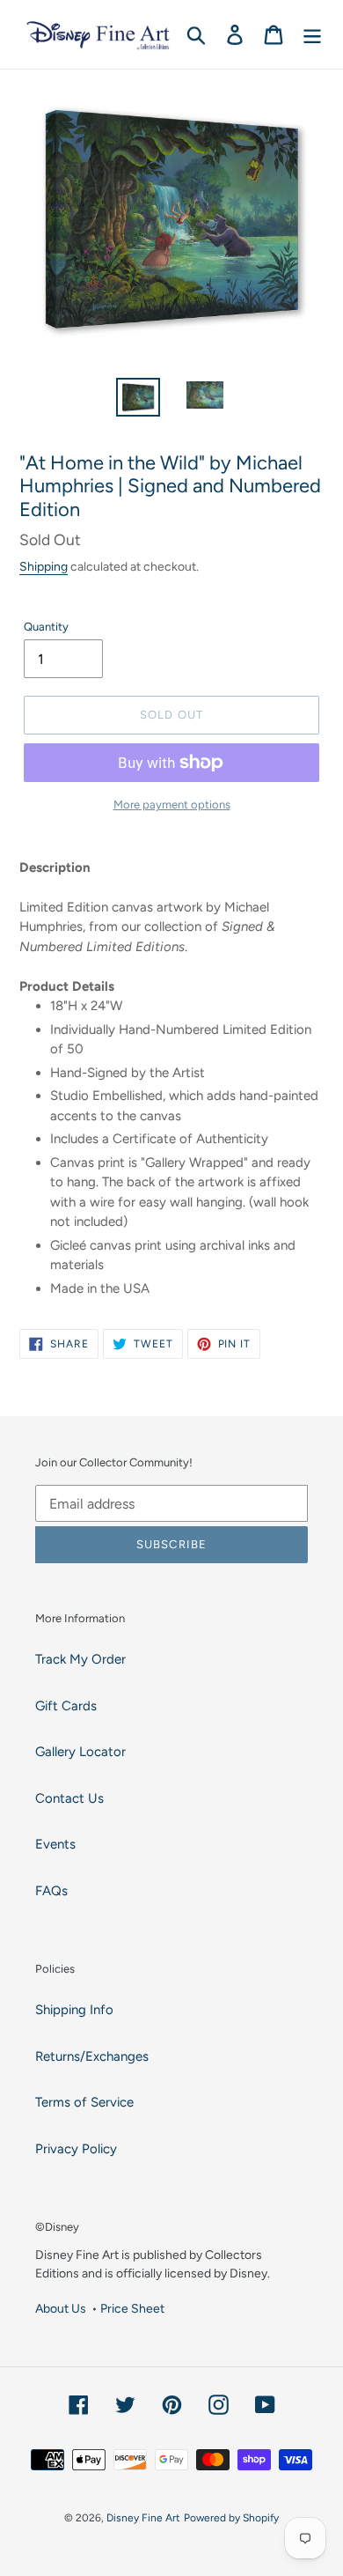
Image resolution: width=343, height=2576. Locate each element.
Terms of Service (84, 2102)
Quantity (46, 627)
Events (55, 1844)
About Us (61, 2308)
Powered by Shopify (231, 2518)
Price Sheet (132, 2308)
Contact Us (69, 1798)
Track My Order (80, 1659)
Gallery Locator (80, 1752)
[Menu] (312, 34)
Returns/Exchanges (92, 2056)
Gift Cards (66, 1706)
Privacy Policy (76, 2149)
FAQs (51, 1891)
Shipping (44, 566)
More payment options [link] (172, 805)
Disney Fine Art (143, 2518)
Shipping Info (74, 2010)
